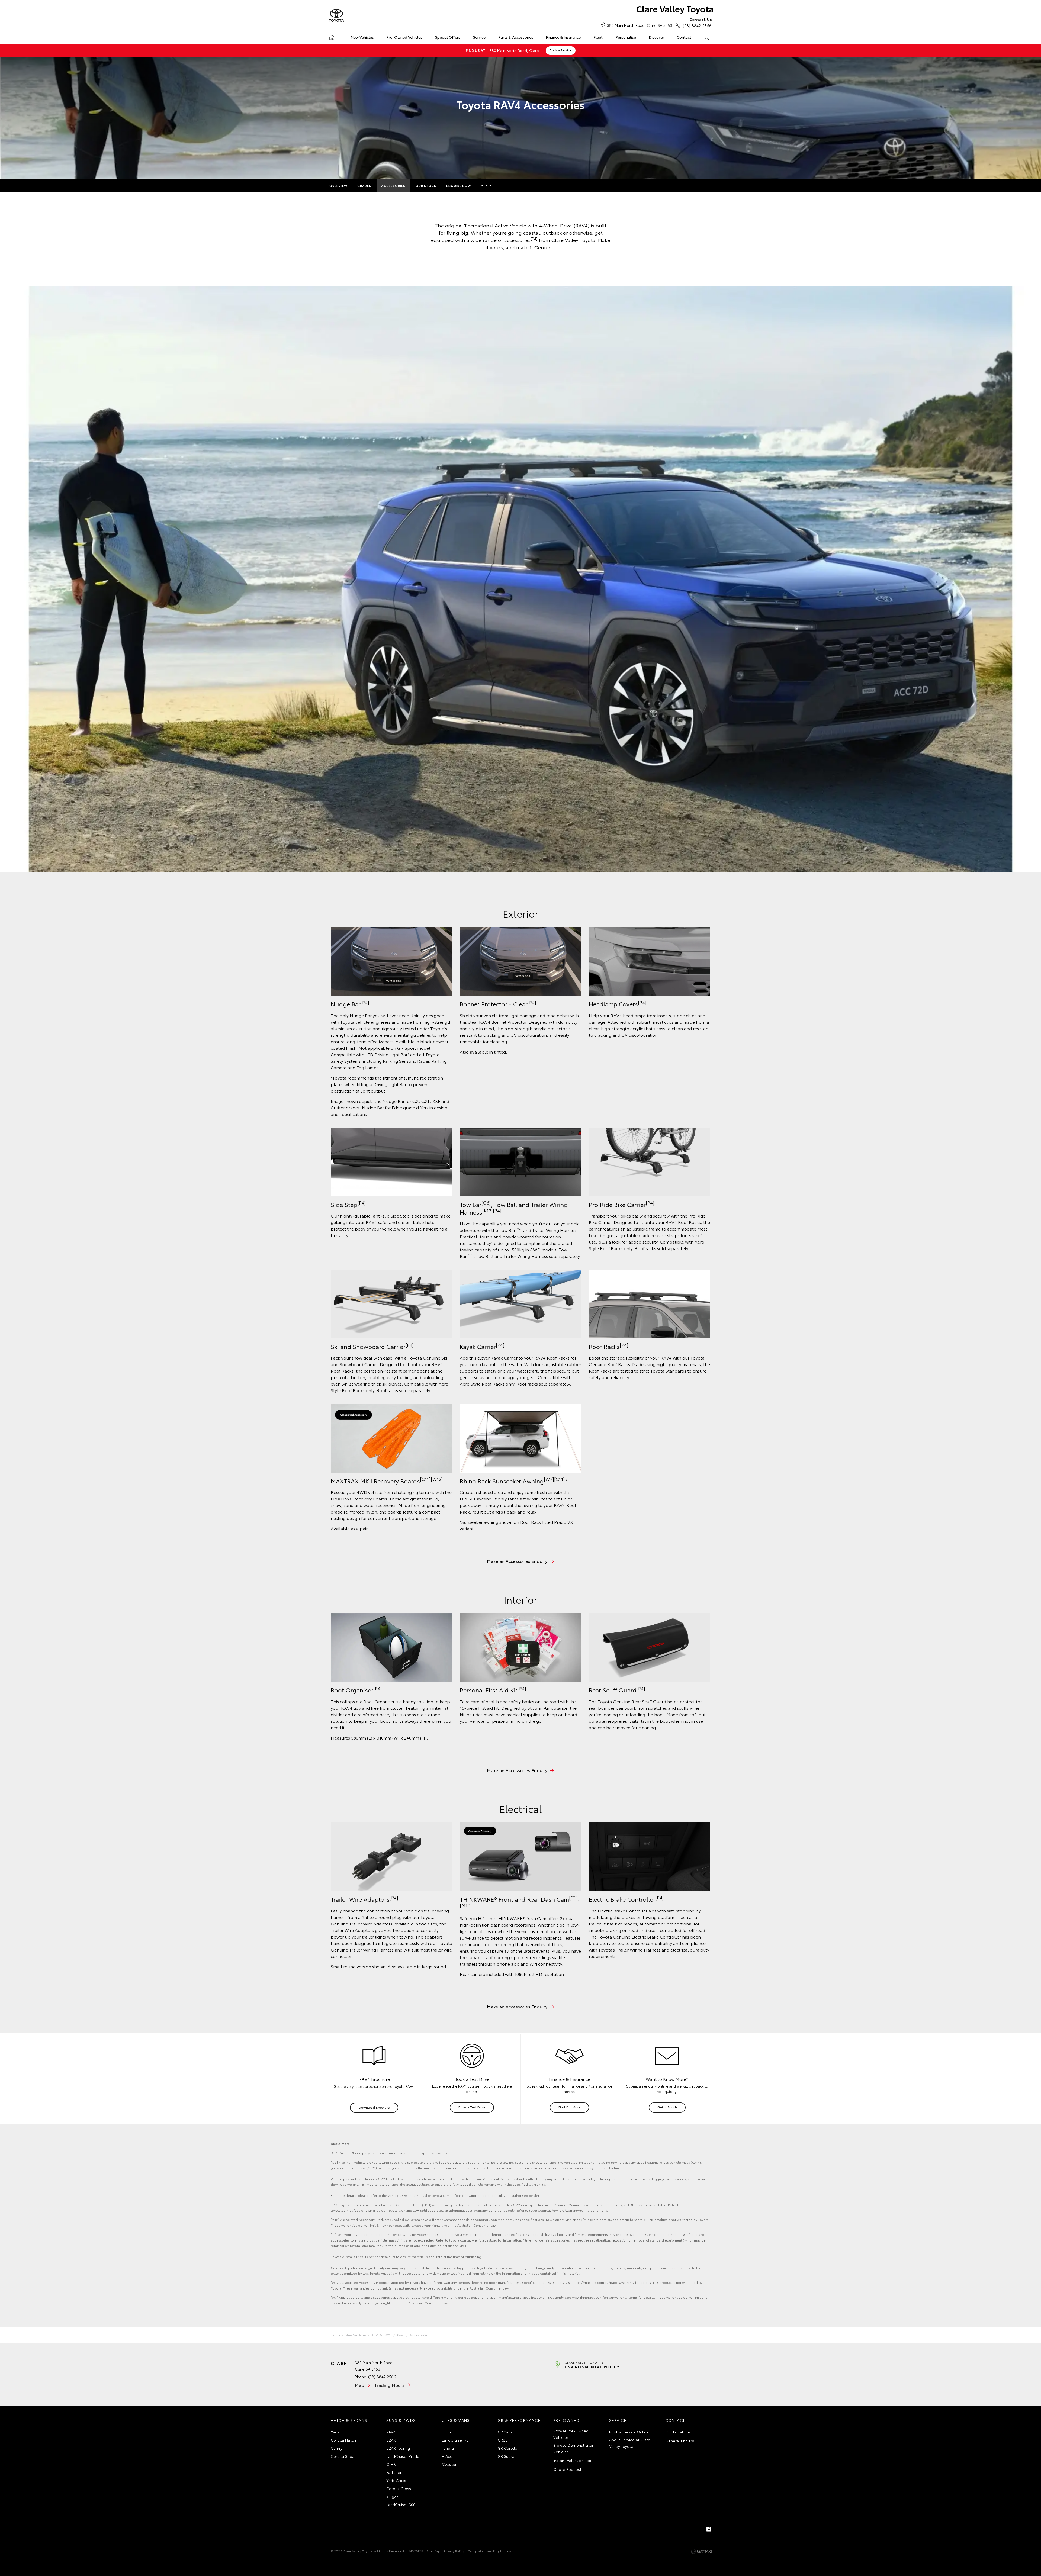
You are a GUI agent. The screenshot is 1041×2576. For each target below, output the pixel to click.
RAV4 (401, 2335)
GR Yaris (505, 2432)
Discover (656, 37)
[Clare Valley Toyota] (336, 16)
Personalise (626, 37)
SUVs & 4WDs (382, 2335)
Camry (337, 2448)
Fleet (598, 37)
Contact (684, 37)
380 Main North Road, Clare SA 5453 (640, 25)
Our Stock (426, 186)
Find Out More (569, 2107)
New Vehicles (362, 37)
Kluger (392, 2497)
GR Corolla (507, 2448)
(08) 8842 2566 (697, 22)
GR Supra (506, 2456)
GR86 (503, 2440)
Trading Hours (389, 2385)
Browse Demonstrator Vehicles (573, 2448)
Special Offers (448, 37)
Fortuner (394, 2472)
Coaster (449, 2464)
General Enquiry (680, 2441)
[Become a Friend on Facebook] (709, 2529)
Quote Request (567, 2469)
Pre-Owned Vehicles (404, 37)
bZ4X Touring (398, 2448)
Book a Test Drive (472, 2107)
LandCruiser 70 (455, 2440)
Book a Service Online (629, 2432)
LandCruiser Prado (403, 2456)
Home (332, 36)
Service (479, 37)
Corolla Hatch (343, 2440)
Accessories (393, 186)
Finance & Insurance (563, 37)
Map (359, 2385)
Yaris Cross (396, 2480)
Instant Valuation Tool (573, 2460)
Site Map (433, 2551)
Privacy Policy (454, 2551)
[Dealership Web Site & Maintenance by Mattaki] (701, 2551)
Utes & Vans (456, 2420)
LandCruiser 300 (401, 2504)
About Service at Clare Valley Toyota (630, 2443)
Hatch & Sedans (349, 2420)
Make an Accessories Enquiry (517, 1561)
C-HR (391, 2464)
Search (707, 37)
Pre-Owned (566, 2420)
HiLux (447, 2432)
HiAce (447, 2456)
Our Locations (678, 2432)
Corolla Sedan (344, 2456)
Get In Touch (667, 2107)
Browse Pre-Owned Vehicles (571, 2434)
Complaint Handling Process (490, 2551)
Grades (364, 186)
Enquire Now (459, 186)
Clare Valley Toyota (675, 9)
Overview (338, 186)
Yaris (335, 2432)
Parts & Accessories (516, 37)
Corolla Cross (399, 2488)
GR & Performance (519, 2420)
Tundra (448, 2448)
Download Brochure (374, 2107)
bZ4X (391, 2440)
